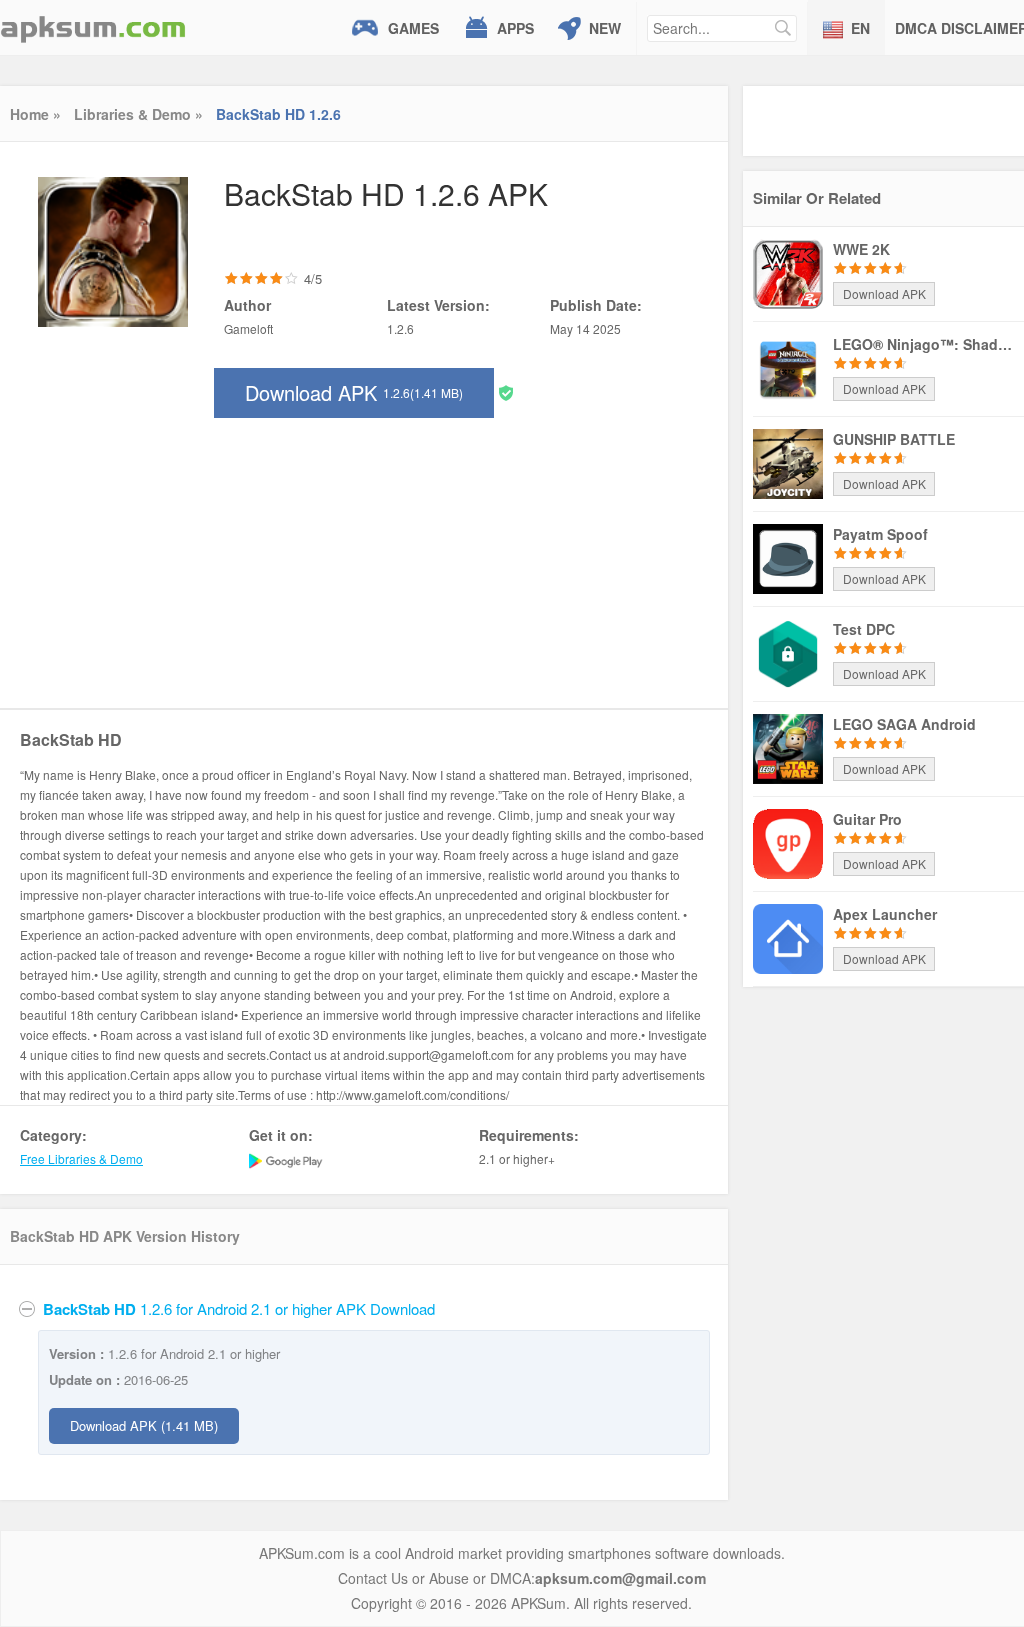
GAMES (413, 28)
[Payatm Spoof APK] (788, 557)
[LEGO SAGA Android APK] (788, 747)
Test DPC (864, 629)
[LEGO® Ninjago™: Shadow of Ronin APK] (788, 367)
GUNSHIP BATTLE (894, 439)
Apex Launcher (885, 914)
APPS (515, 28)
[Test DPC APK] (788, 652)
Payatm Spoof (880, 534)
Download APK (354, 392)
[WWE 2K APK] (788, 272)
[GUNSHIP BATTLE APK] (788, 462)
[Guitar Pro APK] (788, 842)
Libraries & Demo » (138, 114)
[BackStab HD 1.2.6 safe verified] (506, 391)
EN (860, 28)
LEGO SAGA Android (904, 724)
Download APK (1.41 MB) (144, 1425)
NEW (605, 28)
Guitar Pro (867, 819)
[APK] (93, 27)
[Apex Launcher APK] (788, 937)
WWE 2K (861, 249)
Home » (35, 114)
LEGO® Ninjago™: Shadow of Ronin (923, 344)
